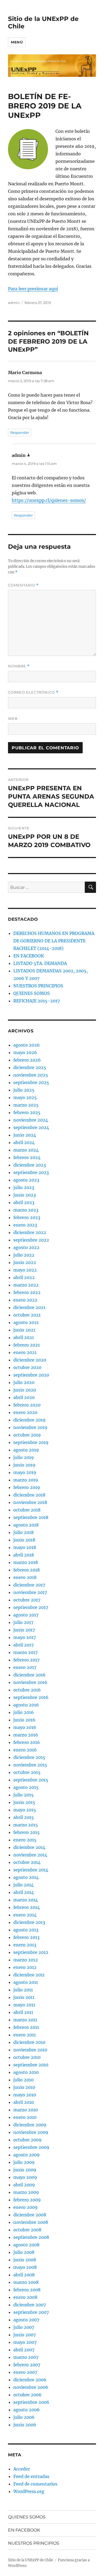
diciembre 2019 (29, 1420)
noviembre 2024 (31, 1120)
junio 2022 (25, 1262)
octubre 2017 (27, 1600)
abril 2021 (24, 1337)
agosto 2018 (26, 1525)
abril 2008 (24, 2275)
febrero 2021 (27, 1345)
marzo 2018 (26, 1562)
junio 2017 (24, 1630)
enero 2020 (25, 1412)
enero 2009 (25, 2207)
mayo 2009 (25, 2177)
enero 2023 (25, 1225)
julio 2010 (23, 2080)
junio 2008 (25, 2260)
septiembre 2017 (31, 1607)
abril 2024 (24, 1142)
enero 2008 (25, 2297)
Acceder (22, 2469)
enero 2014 (25, 1915)
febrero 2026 (27, 1060)
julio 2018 (23, 1532)
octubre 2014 (27, 1862)
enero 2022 (25, 1300)
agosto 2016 (26, 1705)
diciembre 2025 (30, 1067)
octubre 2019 (27, 1435)
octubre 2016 (27, 1690)
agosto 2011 (26, 1982)
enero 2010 (25, 2117)
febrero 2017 (26, 1660)
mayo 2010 (25, 2095)
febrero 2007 (27, 2365)
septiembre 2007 (31, 2312)
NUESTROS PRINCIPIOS (38, 986)
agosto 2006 (27, 2410)
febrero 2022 (27, 1292)
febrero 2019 (27, 1487)
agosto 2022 (26, 1247)
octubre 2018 (27, 1510)
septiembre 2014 (31, 1870)
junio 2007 (25, 2335)
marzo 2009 (26, 2192)
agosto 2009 (27, 2155)
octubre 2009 (27, 2140)
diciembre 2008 (30, 2215)
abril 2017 (23, 1645)
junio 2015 (24, 1802)
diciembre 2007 (30, 2305)
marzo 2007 (26, 2357)
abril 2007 (24, 2350)
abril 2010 (24, 2102)
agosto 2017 (26, 1615)
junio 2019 (24, 1465)
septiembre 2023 (31, 1172)
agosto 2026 (27, 1045)
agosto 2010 (26, 2072)
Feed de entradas (31, 2476)
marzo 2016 (26, 1735)
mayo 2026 (25, 1052)
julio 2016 (24, 1712)
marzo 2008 (26, 2282)
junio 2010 (24, 2087)
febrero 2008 (27, 2290)
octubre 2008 (27, 2230)
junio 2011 (24, 1997)
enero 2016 (25, 1750)
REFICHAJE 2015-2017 (37, 1001)
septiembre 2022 (31, 1240)
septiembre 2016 (31, 1697)
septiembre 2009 (31, 2147)
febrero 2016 (27, 1742)
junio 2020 (25, 1390)
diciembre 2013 (29, 1922)
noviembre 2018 (30, 1502)
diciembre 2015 (29, 1757)
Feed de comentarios (35, 2484)
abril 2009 (24, 2185)
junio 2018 (24, 1540)
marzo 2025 (26, 1105)
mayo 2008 (25, 2267)
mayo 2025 (25, 1097)
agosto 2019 (26, 1450)
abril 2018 (24, 1555)
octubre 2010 (27, 2057)
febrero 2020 (27, 1405)
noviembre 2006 (31, 2387)
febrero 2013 (26, 1937)
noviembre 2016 (30, 1682)
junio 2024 (25, 1135)
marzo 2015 (26, 1825)
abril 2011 (23, 2012)
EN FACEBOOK (29, 956)
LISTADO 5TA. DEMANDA (40, 963)
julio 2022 (24, 1255)
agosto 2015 (26, 1787)
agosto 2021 (26, 1322)
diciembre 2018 (29, 1495)
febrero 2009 (27, 2200)
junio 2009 (25, 2170)
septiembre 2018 (31, 1517)
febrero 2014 (27, 1907)
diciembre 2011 (29, 1975)
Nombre (19, 666)
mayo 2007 (25, 2342)
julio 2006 (24, 2417)
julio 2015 (23, 1795)
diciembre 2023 (30, 1165)
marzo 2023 (26, 1210)
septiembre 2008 (31, 2237)
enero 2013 (25, 1945)
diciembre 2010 (29, 2042)
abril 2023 (24, 1202)
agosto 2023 (26, 1180)
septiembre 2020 (31, 1375)
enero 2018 (25, 1577)
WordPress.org (29, 2491)
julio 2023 (24, 1187)
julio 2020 (24, 1382)
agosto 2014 (26, 1877)
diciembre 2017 (29, 1585)
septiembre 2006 (31, 2402)
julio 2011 (23, 1990)
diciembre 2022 (30, 1232)
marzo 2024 (26, 1150)
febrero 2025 (27, 1112)
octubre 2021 (27, 1315)
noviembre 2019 (30, 1427)
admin (14, 303)
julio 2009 (24, 2162)
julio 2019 (24, 1457)
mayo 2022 (25, 1270)
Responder (20, 433)
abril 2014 (24, 1892)
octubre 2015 (27, 1772)
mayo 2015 (25, 1810)
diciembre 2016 (29, 1675)
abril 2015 (24, 1817)
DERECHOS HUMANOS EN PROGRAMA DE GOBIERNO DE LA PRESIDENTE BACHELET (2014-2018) (54, 941)
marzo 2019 (26, 1480)
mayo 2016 (25, 1727)
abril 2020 (24, 1397)
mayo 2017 (25, 1637)
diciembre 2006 (30, 2380)
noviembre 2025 (31, 1075)
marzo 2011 (25, 2020)
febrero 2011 (26, 2027)
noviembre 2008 (31, 2222)
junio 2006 (25, 2425)
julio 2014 (23, 1885)
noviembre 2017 (30, 1592)
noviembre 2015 (30, 1765)
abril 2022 (24, 1277)
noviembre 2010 (30, 2050)
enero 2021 (25, 1352)
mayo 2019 (25, 1472)
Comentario (23, 585)
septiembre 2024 (31, 1127)
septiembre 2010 (31, 2065)
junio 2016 (24, 1720)
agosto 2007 (26, 2320)
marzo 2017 (25, 1652)
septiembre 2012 (31, 1952)
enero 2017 (25, 1667)
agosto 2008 (26, 2245)
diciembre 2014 (29, 1847)
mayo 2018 (25, 1547)
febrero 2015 (27, 1832)
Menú (17, 42)
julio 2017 (23, 1622)
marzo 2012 (26, 1960)
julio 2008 (24, 2252)
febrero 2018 (27, 1570)
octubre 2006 (27, 2395)
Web (13, 719)
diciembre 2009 (30, 2125)
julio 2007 (24, 2327)
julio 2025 (24, 1090)
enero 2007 (25, 2372)
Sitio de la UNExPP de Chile (31, 2560)
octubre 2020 (27, 1367)
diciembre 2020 (30, 1360)
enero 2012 (25, 1967)
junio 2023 (25, 1195)
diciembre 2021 (29, 1307)
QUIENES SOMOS (32, 993)
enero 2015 (25, 1840)
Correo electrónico (33, 692)
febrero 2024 (27, 1157)
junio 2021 (24, 1330)
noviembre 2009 (31, 2132)
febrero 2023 (27, 1217)
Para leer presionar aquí (33, 289)
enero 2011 (25, 2035)
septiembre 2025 (31, 1082)
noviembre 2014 (30, 1855)
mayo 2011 (24, 2005)
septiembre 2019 (31, 1442)
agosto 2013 (26, 1930)
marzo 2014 (26, 1900)
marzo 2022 (26, 1285)
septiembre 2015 (31, 1780)
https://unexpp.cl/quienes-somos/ (49, 500)
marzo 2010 (26, 2110)
